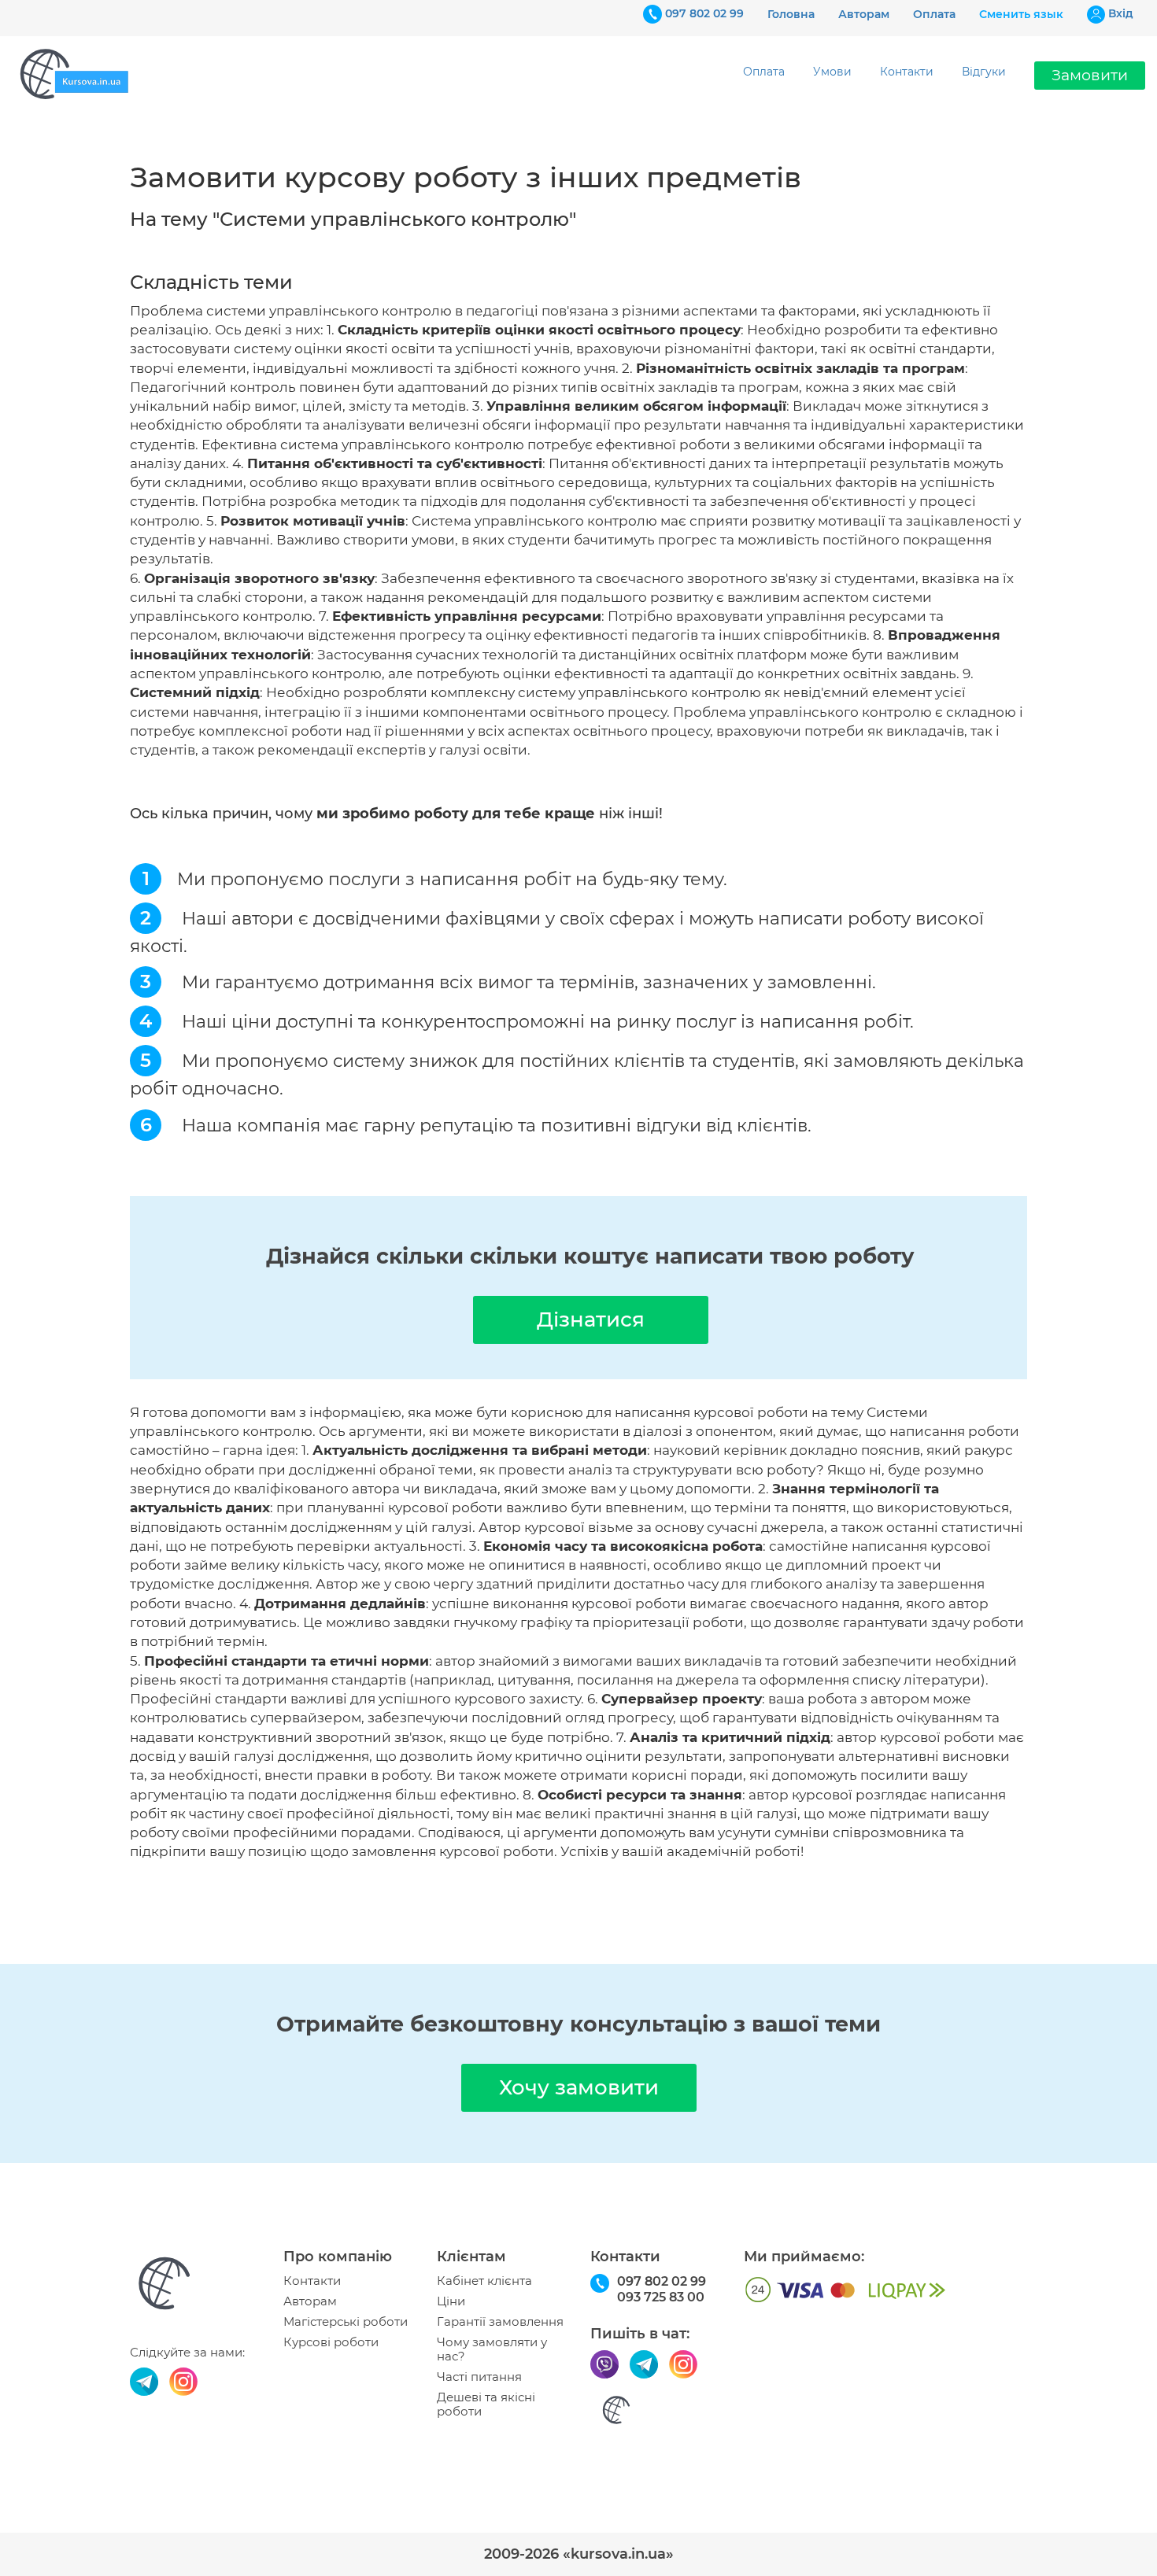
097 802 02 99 (704, 13)
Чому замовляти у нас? (492, 2349)
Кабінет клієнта (484, 2281)
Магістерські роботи (346, 2322)
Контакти (907, 72)
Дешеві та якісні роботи (486, 2404)
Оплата (934, 14)
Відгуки (984, 72)
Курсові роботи (331, 2342)
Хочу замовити (579, 2087)
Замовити (1090, 75)
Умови (832, 72)
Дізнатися (591, 1319)
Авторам (864, 14)
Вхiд (1121, 13)
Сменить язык (1021, 14)
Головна (791, 14)
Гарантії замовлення (500, 2322)
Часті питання (479, 2377)
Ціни (451, 2301)
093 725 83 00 (661, 2297)
